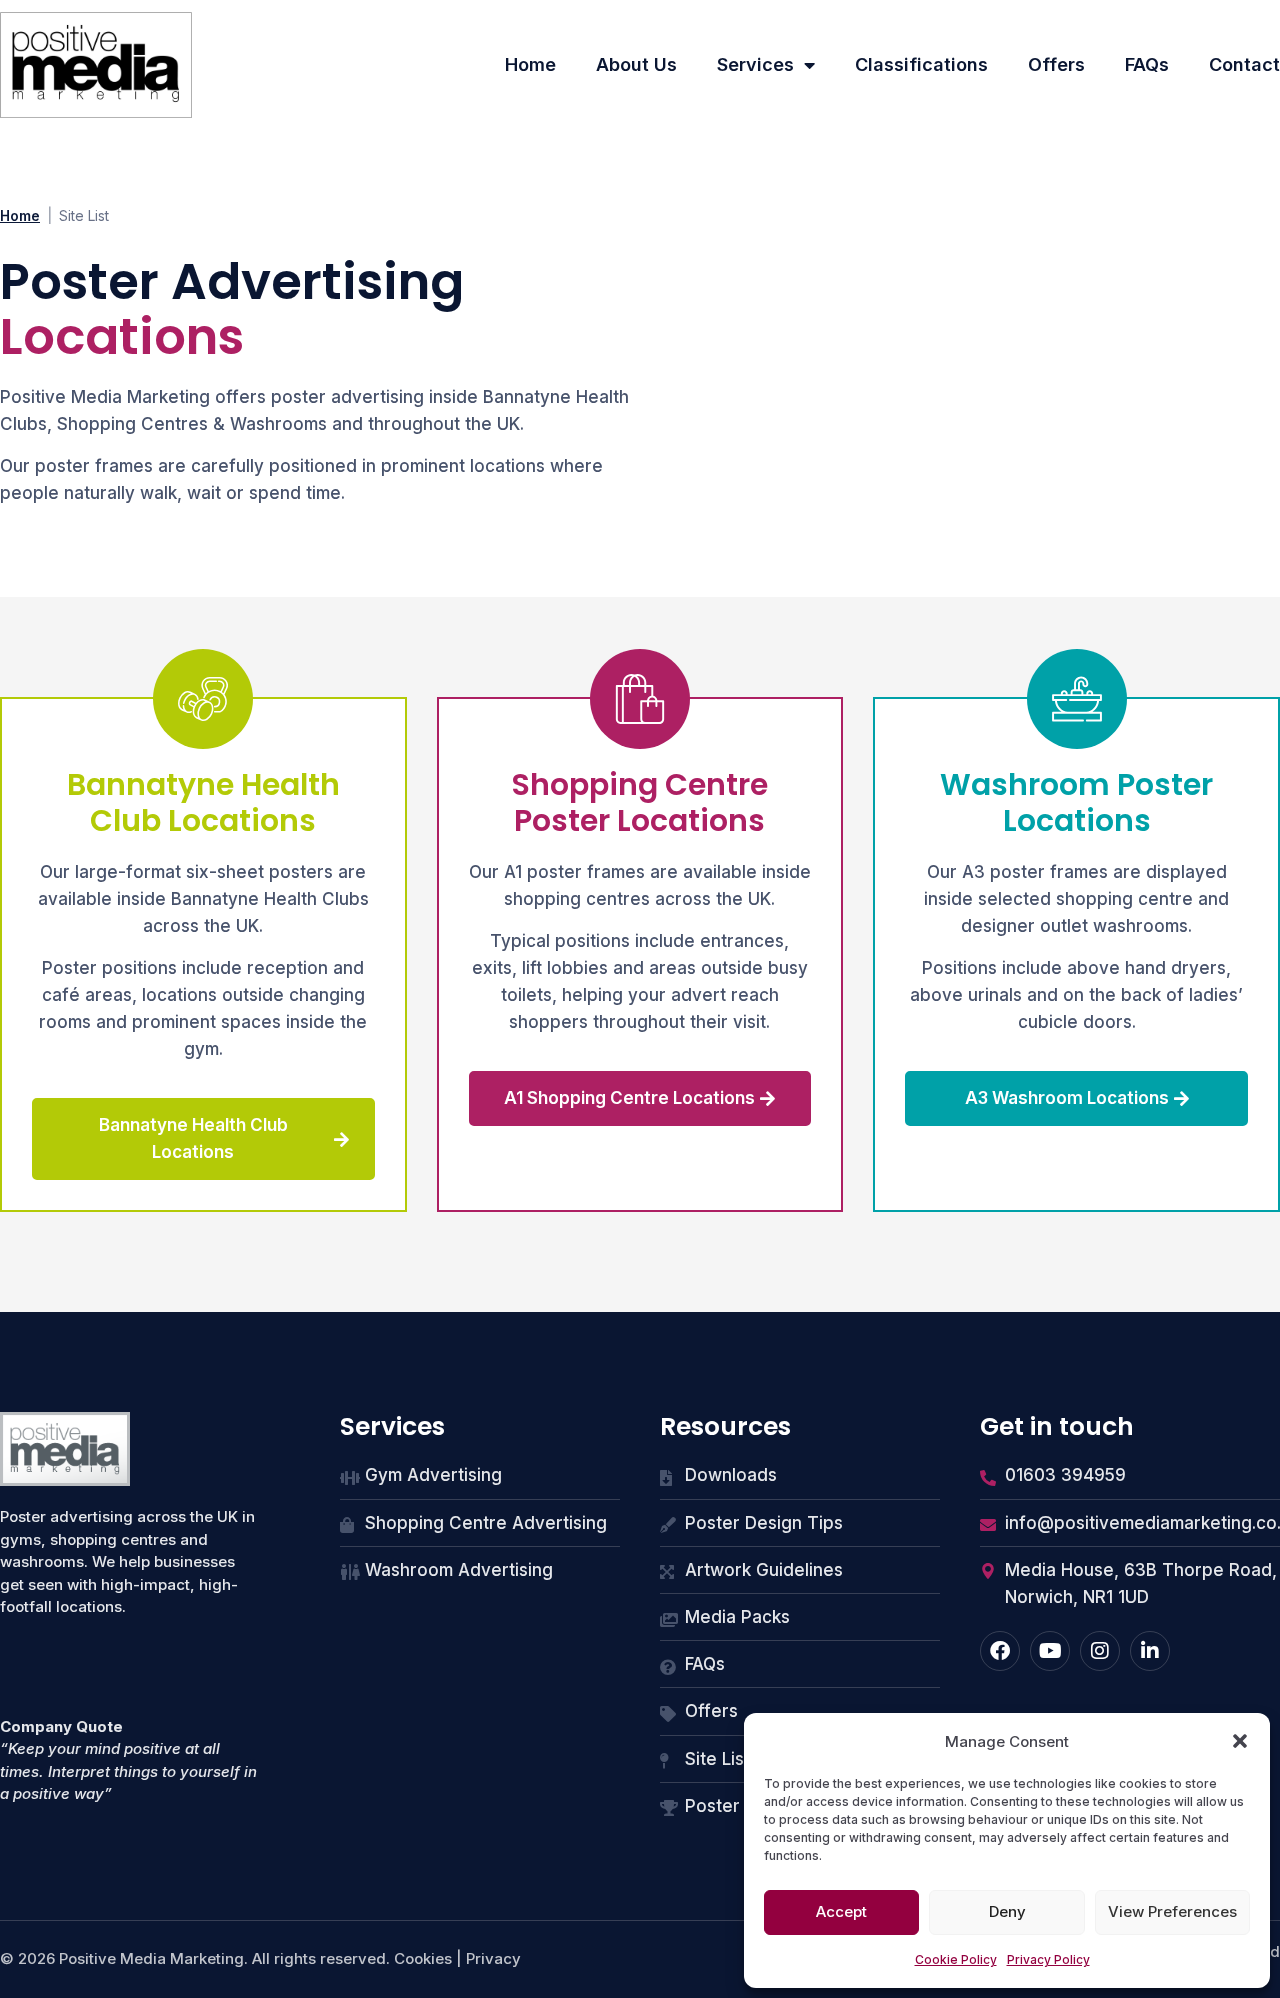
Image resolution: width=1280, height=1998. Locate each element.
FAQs (1147, 64)
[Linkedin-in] (1150, 1651)
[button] (1240, 1741)
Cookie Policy (956, 1959)
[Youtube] (1050, 1651)
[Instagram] (1100, 1651)
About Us (636, 64)
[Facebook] (1000, 1651)
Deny (1007, 1911)
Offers (1056, 64)
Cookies (423, 1958)
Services (755, 64)
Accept (841, 1911)
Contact (1244, 64)
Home (530, 64)
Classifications (921, 64)
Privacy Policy (1048, 1959)
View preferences (1172, 1911)
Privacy (493, 1958)
